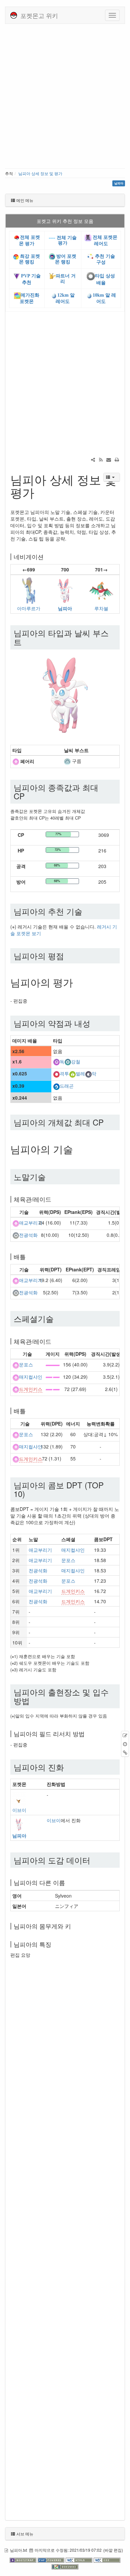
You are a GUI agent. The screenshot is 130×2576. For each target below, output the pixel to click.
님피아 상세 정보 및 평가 (40, 173)
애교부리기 (31, 1223)
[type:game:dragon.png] (56, 1086)
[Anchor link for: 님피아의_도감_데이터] (94, 1860)
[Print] (117, 459)
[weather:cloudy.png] (67, 761)
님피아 (65, 608)
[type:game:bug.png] (72, 1074)
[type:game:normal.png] (16, 1235)
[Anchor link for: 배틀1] (29, 1411)
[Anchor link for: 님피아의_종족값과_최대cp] (29, 796)
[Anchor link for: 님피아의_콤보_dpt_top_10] (29, 1493)
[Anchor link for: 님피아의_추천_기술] (86, 911)
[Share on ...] (93, 459)
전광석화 (28, 1235)
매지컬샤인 (31, 1377)
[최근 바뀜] (101, 459)
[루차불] (101, 590)
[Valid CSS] (107, 2559)
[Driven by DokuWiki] (65, 2566)
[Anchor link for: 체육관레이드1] (54, 1341)
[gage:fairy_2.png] (53, 1377)
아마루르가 (29, 608)
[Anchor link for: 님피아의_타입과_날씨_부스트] (26, 642)
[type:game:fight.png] (56, 1074)
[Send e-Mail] (109, 459)
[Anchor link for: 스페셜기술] (58, 1318)
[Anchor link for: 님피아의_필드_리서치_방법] (88, 1734)
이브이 (19, 1810)
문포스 (26, 1365)
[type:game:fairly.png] (16, 761)
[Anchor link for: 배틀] (29, 1256)
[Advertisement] (65, 95)
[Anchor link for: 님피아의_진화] (68, 1767)
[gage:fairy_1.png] (53, 1364)
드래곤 (67, 1086)
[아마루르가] (29, 590)
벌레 (80, 1074)
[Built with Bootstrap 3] (24, 2559)
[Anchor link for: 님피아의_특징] (54, 1944)
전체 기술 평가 (66, 240)
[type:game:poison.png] (56, 1061)
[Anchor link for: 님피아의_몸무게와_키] (74, 1926)
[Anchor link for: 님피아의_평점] (68, 956)
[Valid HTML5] (80, 2559)
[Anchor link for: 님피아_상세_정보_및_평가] (40, 492)
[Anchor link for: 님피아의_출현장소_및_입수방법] (34, 1700)
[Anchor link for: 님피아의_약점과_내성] (94, 1023)
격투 (64, 1074)
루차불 (101, 608)
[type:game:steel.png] (68, 1061)
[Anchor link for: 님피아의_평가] (78, 982)
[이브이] (19, 1798)
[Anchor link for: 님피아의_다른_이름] (68, 1882)
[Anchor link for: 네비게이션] (47, 556)
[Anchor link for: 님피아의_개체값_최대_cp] (108, 1122)
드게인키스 (31, 1389)
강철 (76, 1061)
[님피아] (65, 590)
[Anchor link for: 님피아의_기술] (78, 1149)
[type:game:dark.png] (88, 1074)
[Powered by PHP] (52, 2559)
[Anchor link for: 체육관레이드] (54, 1199)
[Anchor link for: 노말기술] (50, 1177)
